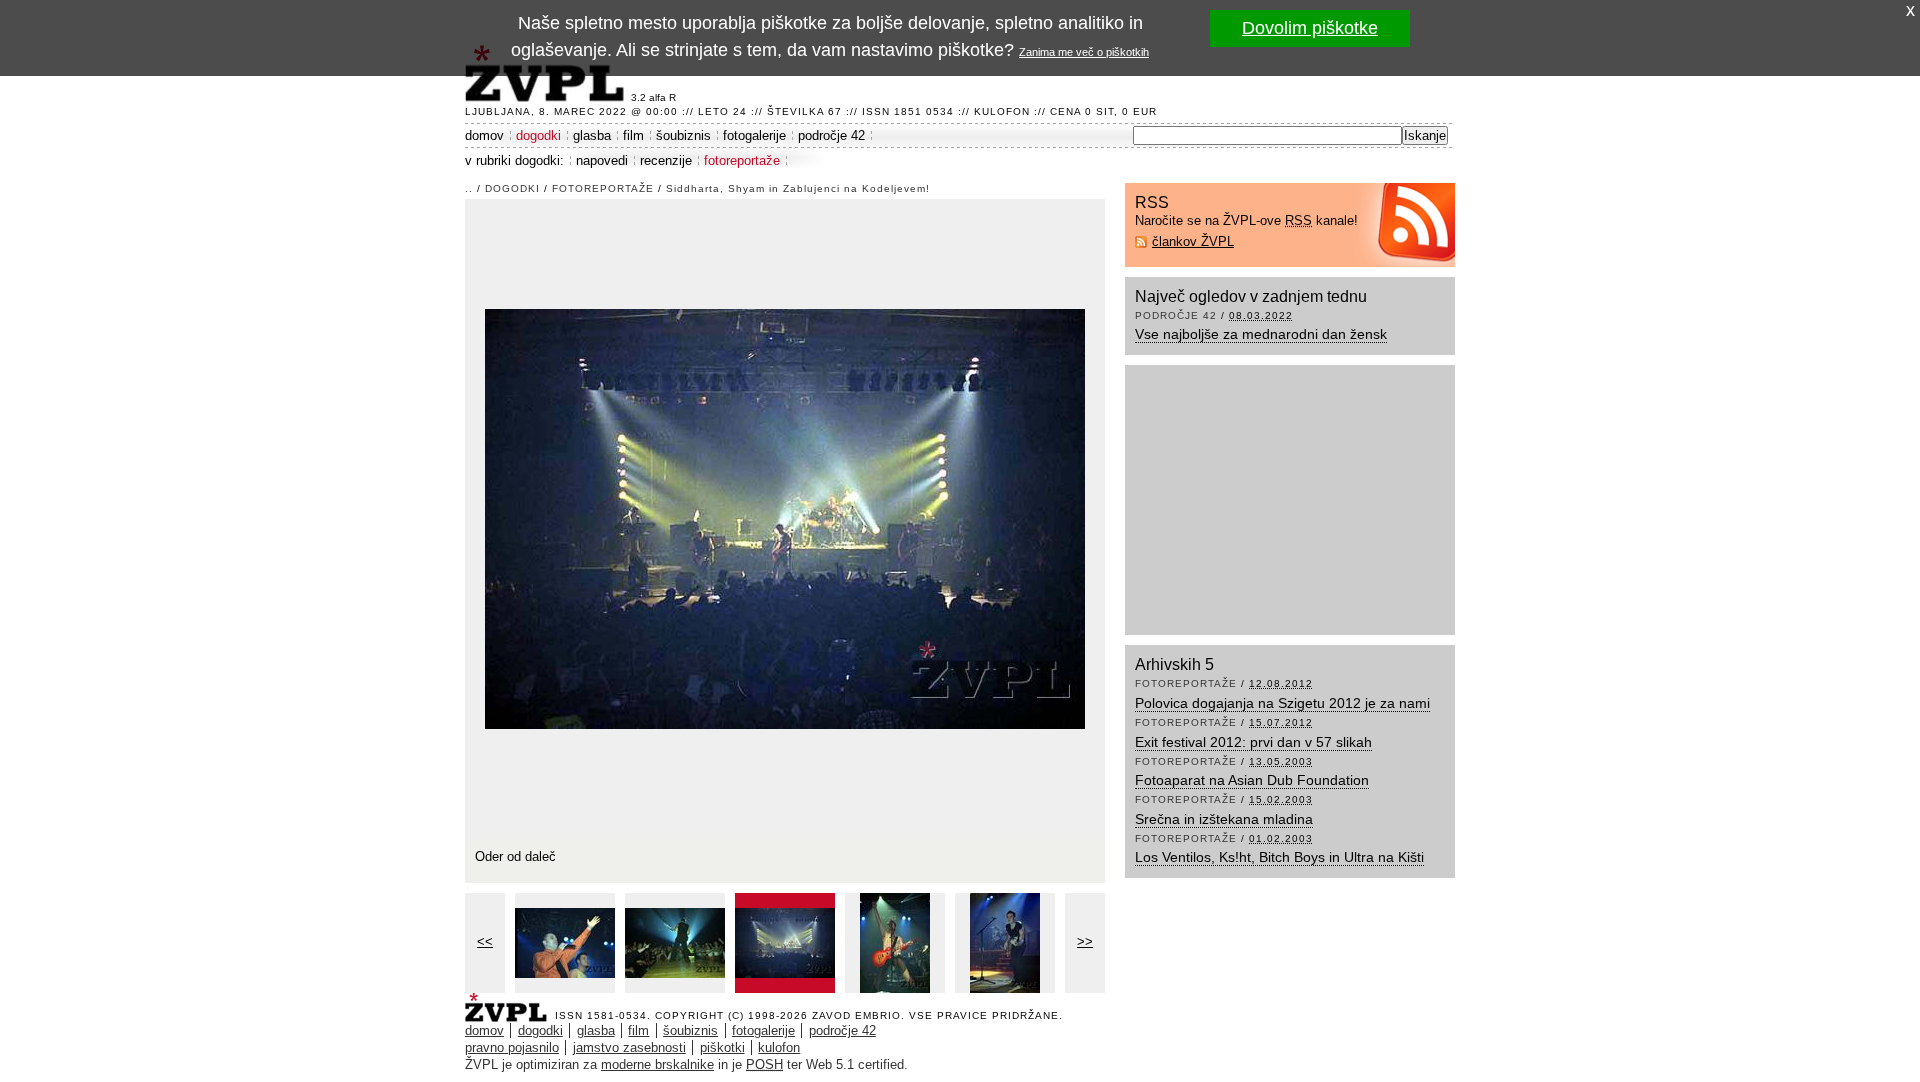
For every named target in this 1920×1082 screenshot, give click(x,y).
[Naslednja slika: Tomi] (785, 517)
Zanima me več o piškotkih (1084, 52)
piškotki (722, 1047)
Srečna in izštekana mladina (1224, 819)
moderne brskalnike (657, 1064)
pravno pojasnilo (512, 1047)
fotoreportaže (742, 160)
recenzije (666, 160)
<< (485, 941)
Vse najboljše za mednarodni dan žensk (1261, 334)
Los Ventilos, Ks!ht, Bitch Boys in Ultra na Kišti (1279, 857)
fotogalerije (754, 135)
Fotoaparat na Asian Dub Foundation (1252, 780)
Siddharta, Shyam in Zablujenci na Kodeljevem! (798, 188)
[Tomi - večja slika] (895, 943)
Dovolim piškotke (1310, 28)
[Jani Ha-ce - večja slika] (675, 943)
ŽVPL (510, 1001)
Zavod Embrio (856, 1015)
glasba (592, 135)
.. (469, 188)
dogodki (538, 135)
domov (484, 135)
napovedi (602, 160)
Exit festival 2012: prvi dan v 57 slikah (1253, 742)
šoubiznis (683, 135)
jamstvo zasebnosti (629, 1047)
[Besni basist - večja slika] (1005, 943)
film (633, 135)
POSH (764, 1064)
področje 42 (831, 135)
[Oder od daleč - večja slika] (785, 943)
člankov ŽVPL (1193, 241)
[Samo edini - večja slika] (565, 943)
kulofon (779, 1047)
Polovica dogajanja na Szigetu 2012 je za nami (1282, 703)
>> (1085, 941)
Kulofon (1002, 111)
